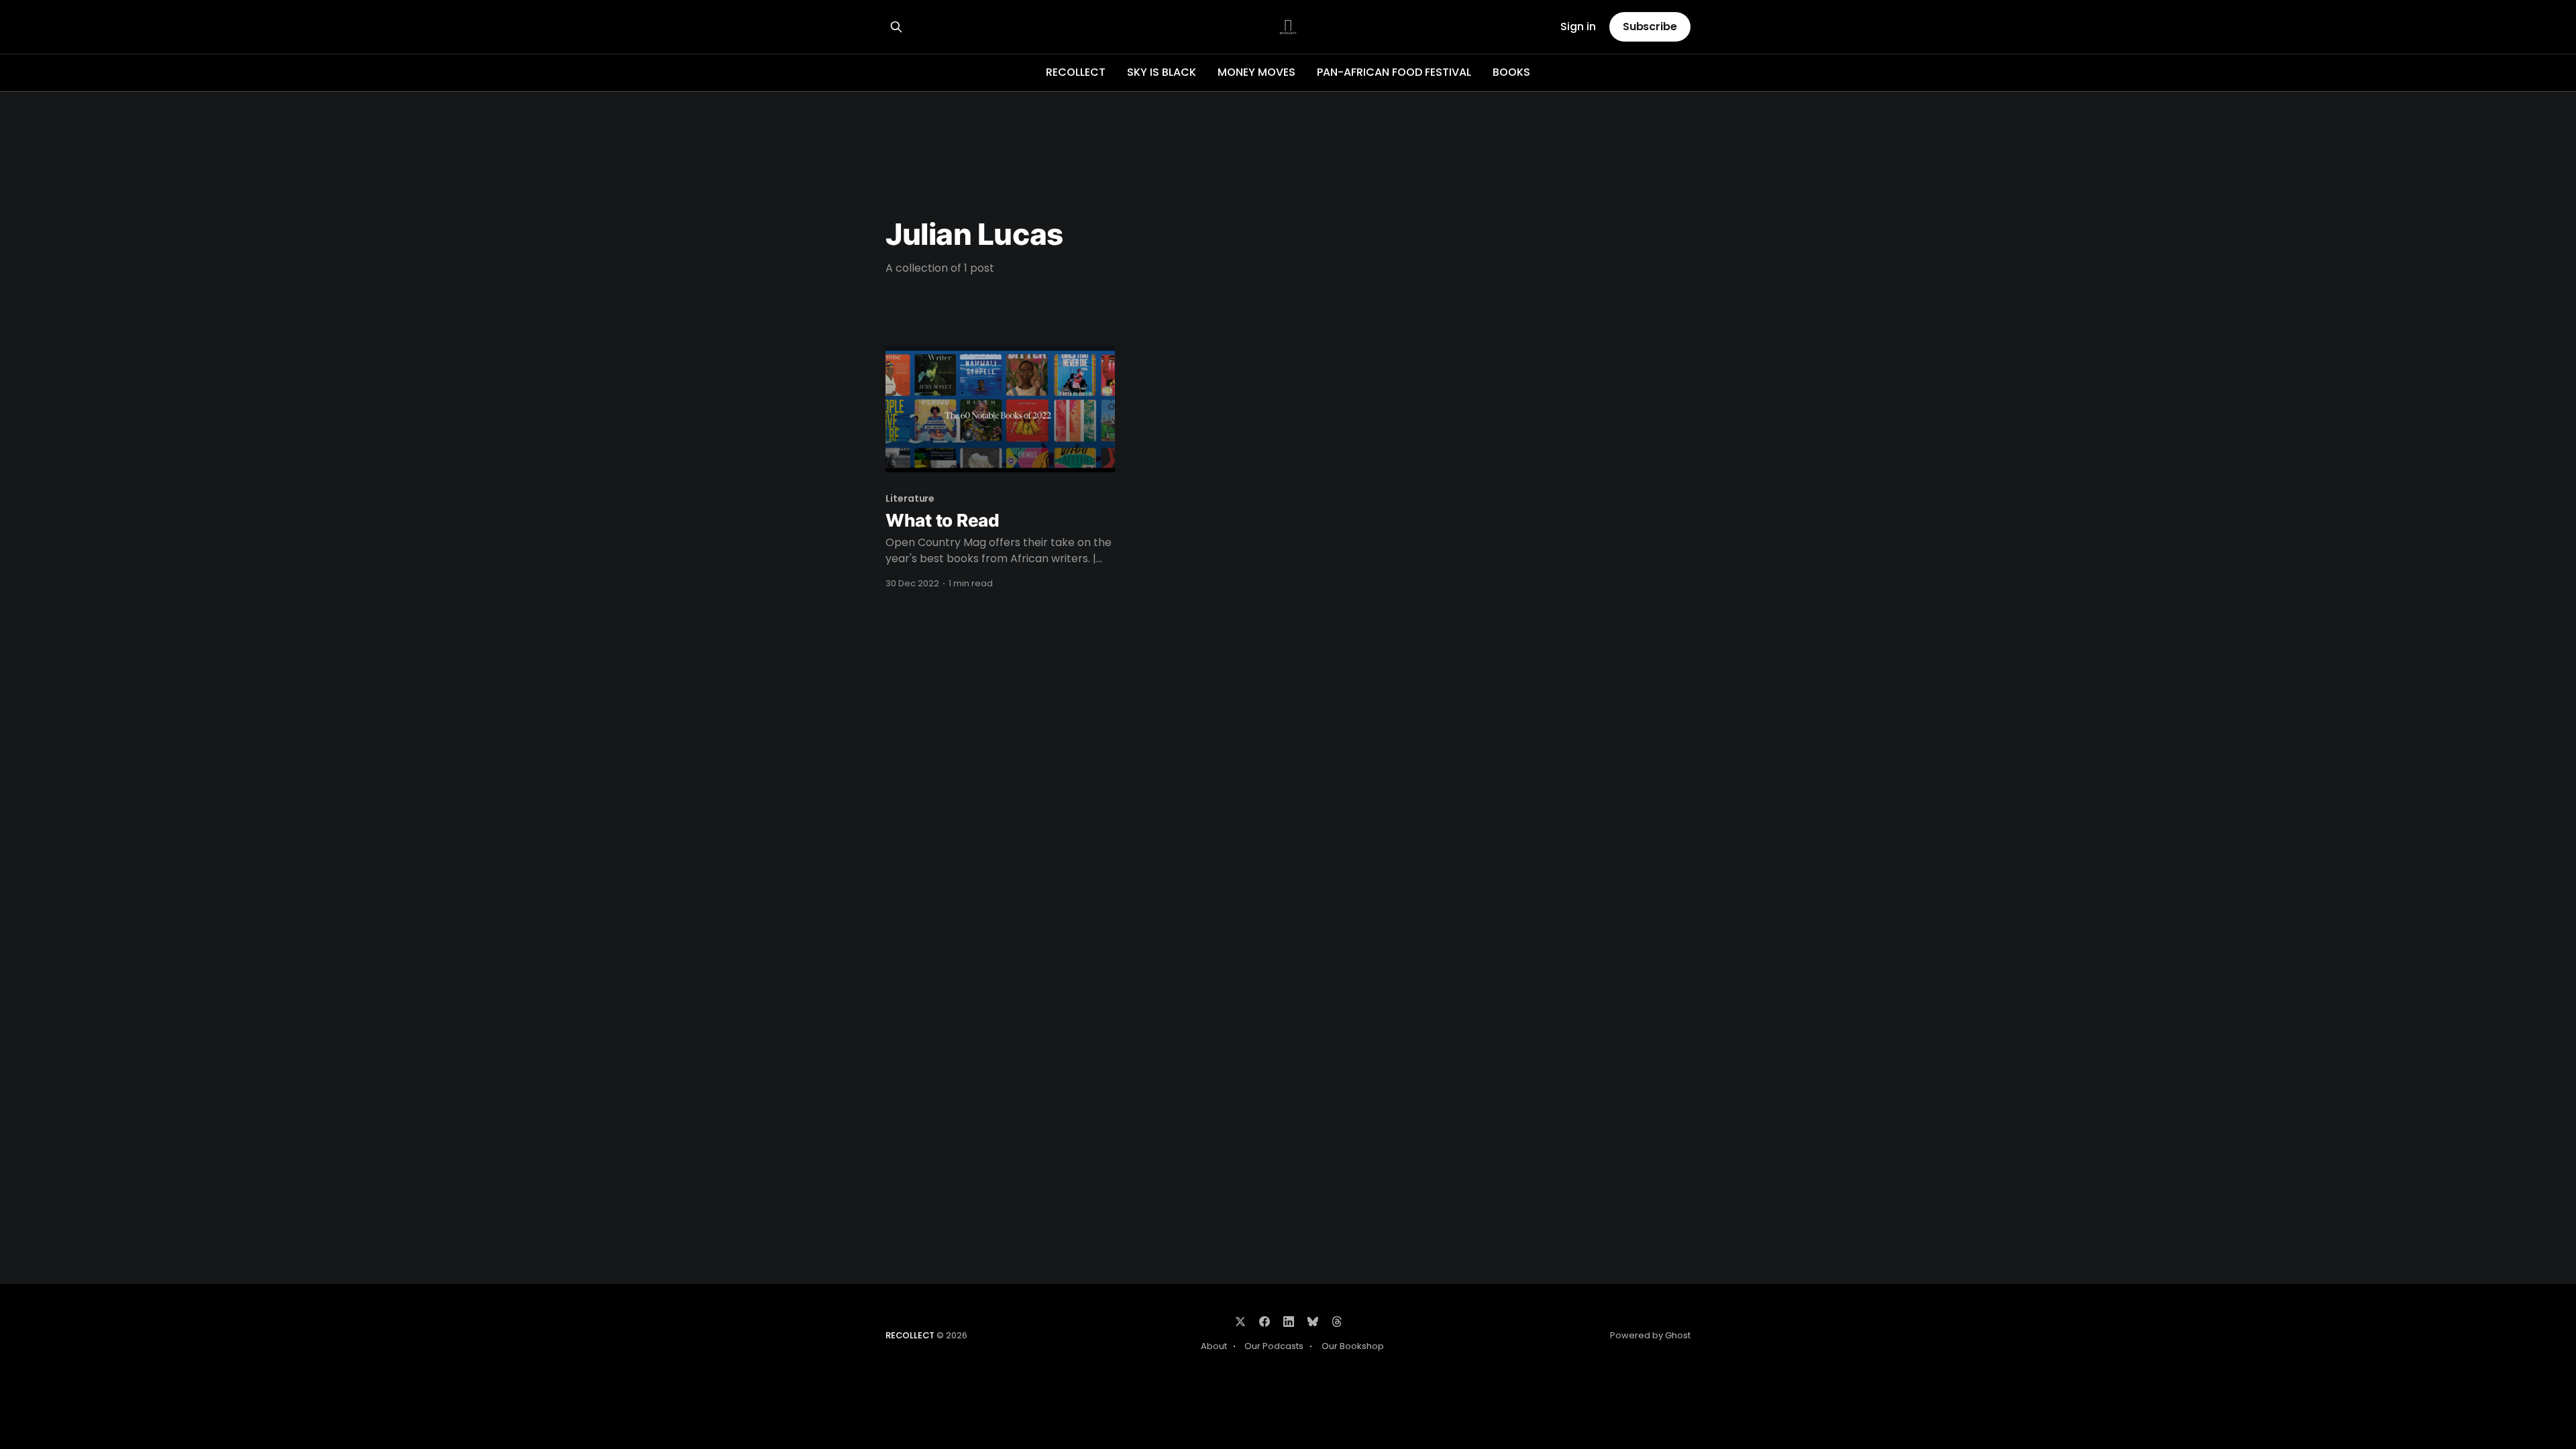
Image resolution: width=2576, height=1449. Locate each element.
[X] (1240, 1322)
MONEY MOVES (1256, 72)
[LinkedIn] (1289, 1322)
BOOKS (1511, 72)
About (1214, 1346)
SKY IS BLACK (1162, 72)
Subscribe (1650, 26)
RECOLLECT (1076, 72)
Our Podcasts (1274, 1346)
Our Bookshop (1353, 1346)
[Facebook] (1265, 1322)
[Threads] (1337, 1322)
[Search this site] (896, 27)
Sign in (1578, 27)
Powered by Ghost (1650, 1335)
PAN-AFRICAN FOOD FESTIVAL (1394, 72)
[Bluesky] (1313, 1322)
